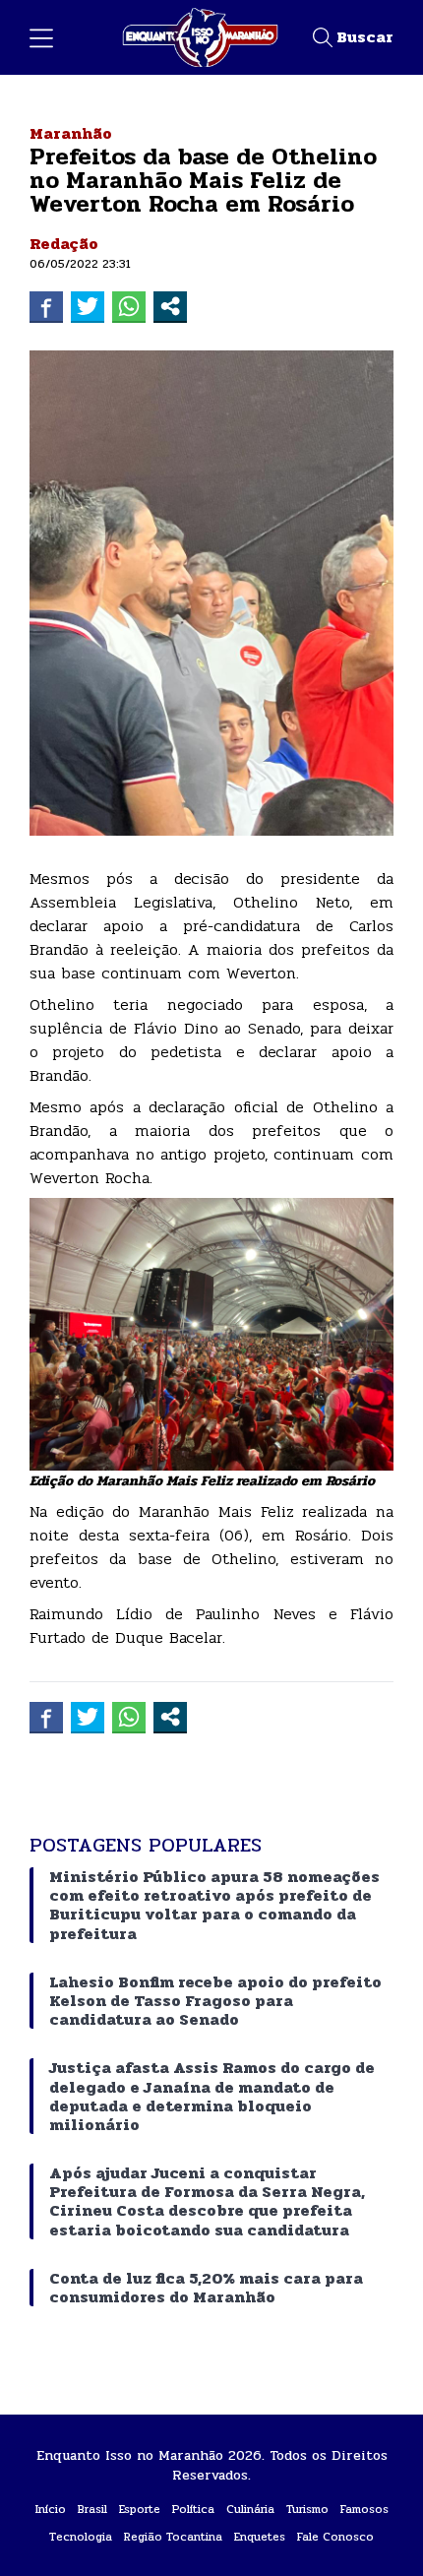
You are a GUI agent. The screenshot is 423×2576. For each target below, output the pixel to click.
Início (51, 2509)
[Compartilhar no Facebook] (46, 306)
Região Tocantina (173, 2537)
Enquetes (260, 2537)
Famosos (364, 2509)
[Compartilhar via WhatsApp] (129, 306)
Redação (64, 244)
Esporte (140, 2509)
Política (193, 2509)
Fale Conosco (335, 2537)
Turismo (307, 2509)
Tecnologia (81, 2537)
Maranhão (71, 133)
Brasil (92, 2509)
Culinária (250, 2509)
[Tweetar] (88, 306)
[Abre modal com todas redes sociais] (170, 306)
